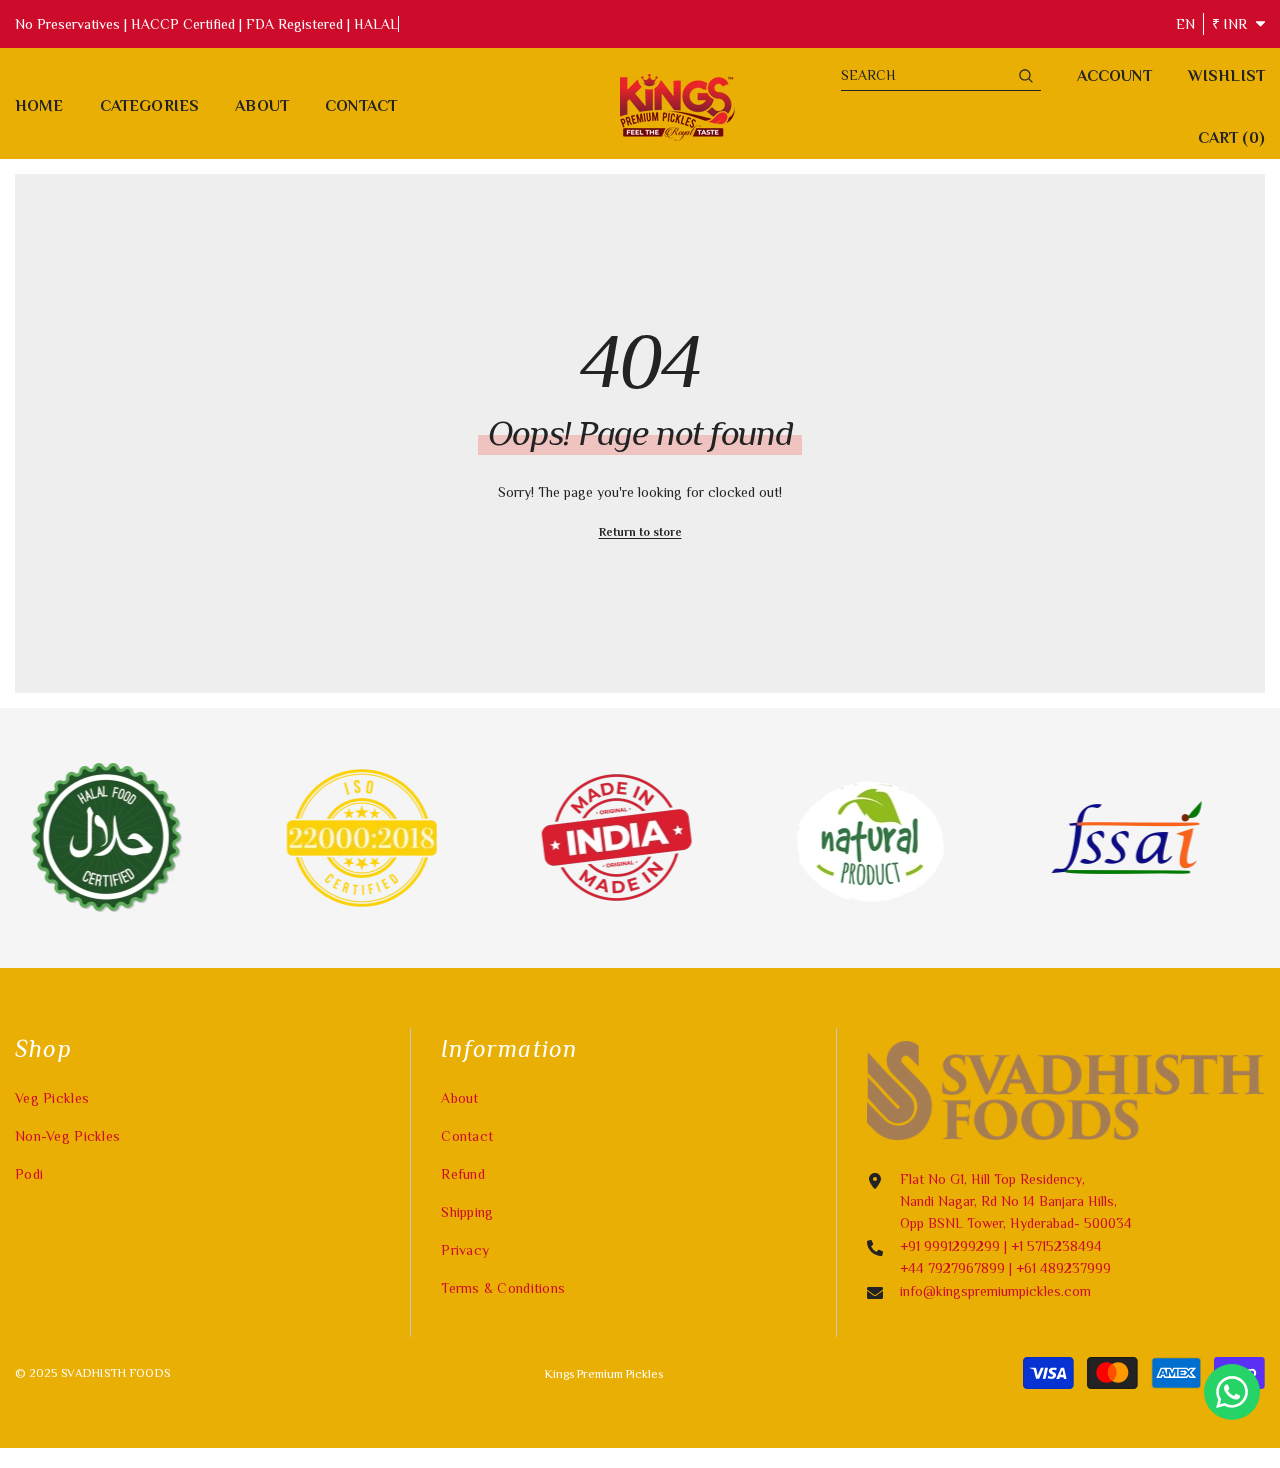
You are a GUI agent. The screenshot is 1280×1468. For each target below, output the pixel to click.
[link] (321, 838)
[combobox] (925, 75)
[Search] (941, 75)
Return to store (640, 532)
